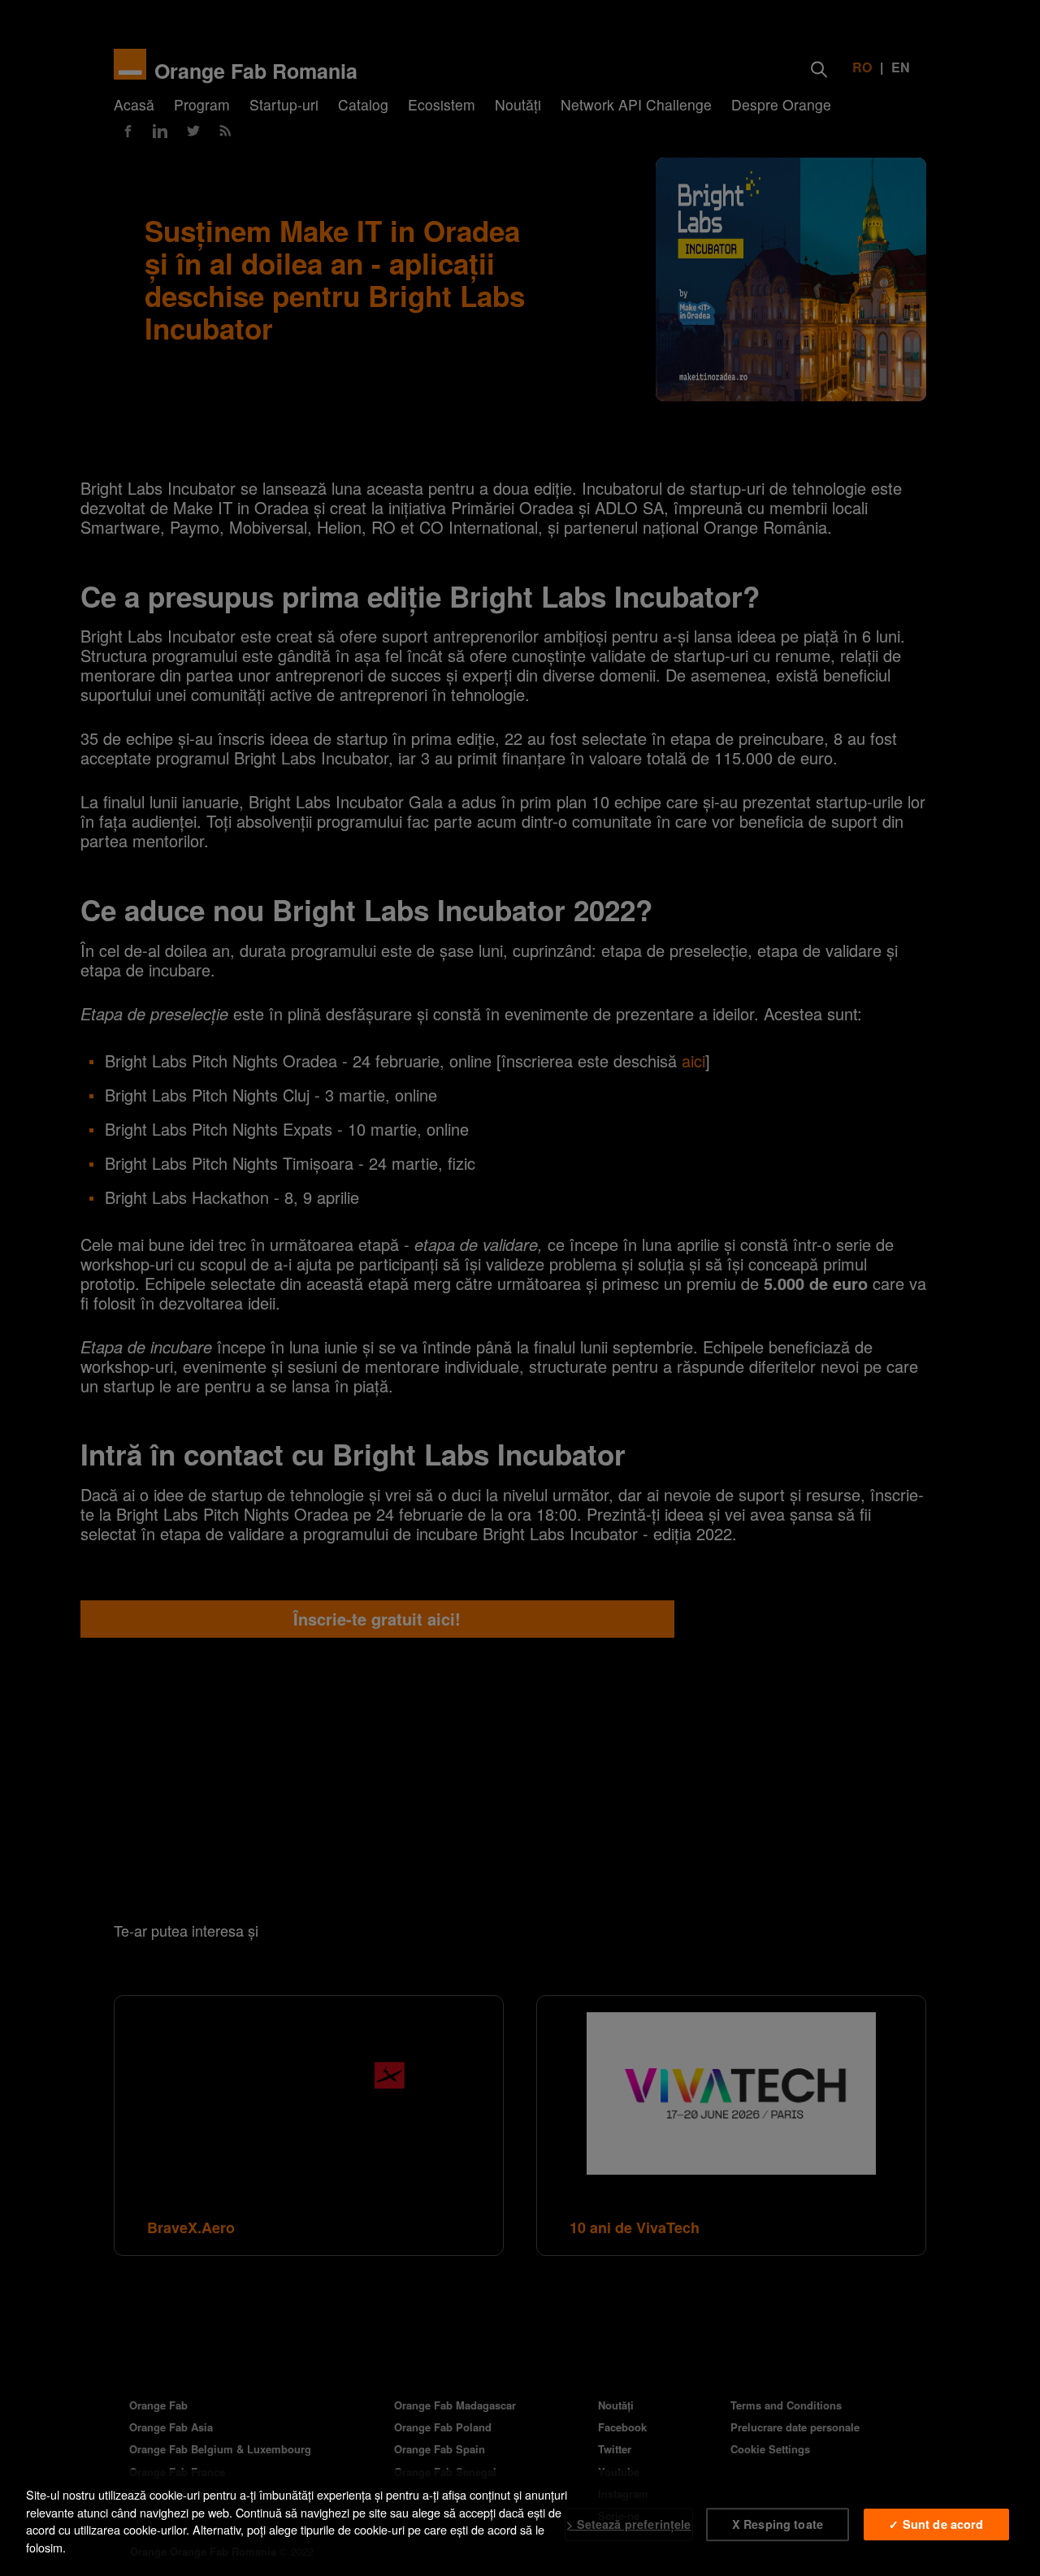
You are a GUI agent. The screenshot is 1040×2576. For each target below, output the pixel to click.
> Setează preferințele (628, 2524)
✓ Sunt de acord (936, 2524)
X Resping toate (778, 2524)
